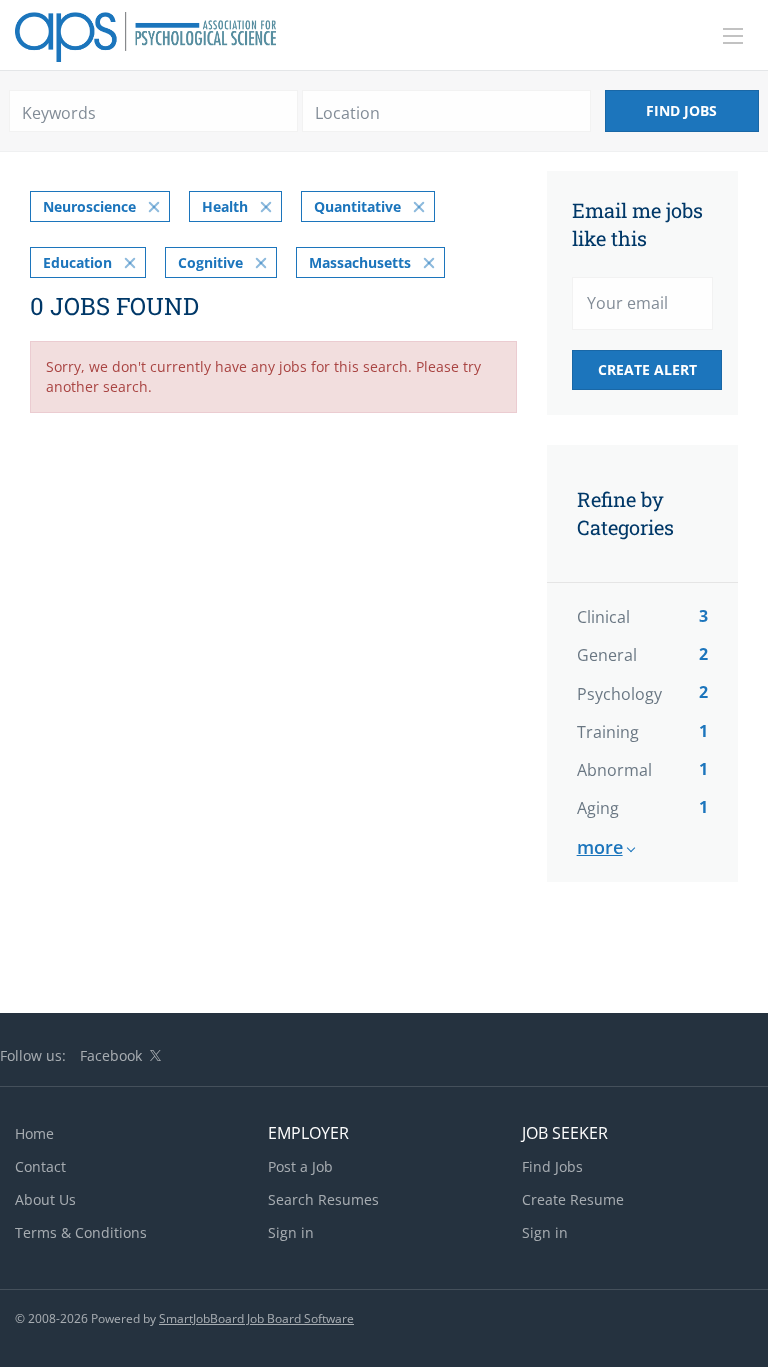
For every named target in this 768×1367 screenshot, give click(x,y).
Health (225, 206)
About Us (45, 1199)
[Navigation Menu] (733, 36)
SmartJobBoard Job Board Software (256, 1318)
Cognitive (210, 262)
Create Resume (573, 1199)
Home (34, 1133)
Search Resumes (323, 1199)
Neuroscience (89, 206)
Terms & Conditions (81, 1232)
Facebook (111, 1055)
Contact (40, 1166)
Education (77, 262)
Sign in (291, 1232)
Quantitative (357, 206)
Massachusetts (360, 262)
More (600, 847)
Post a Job (300, 1166)
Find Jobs (681, 110)
